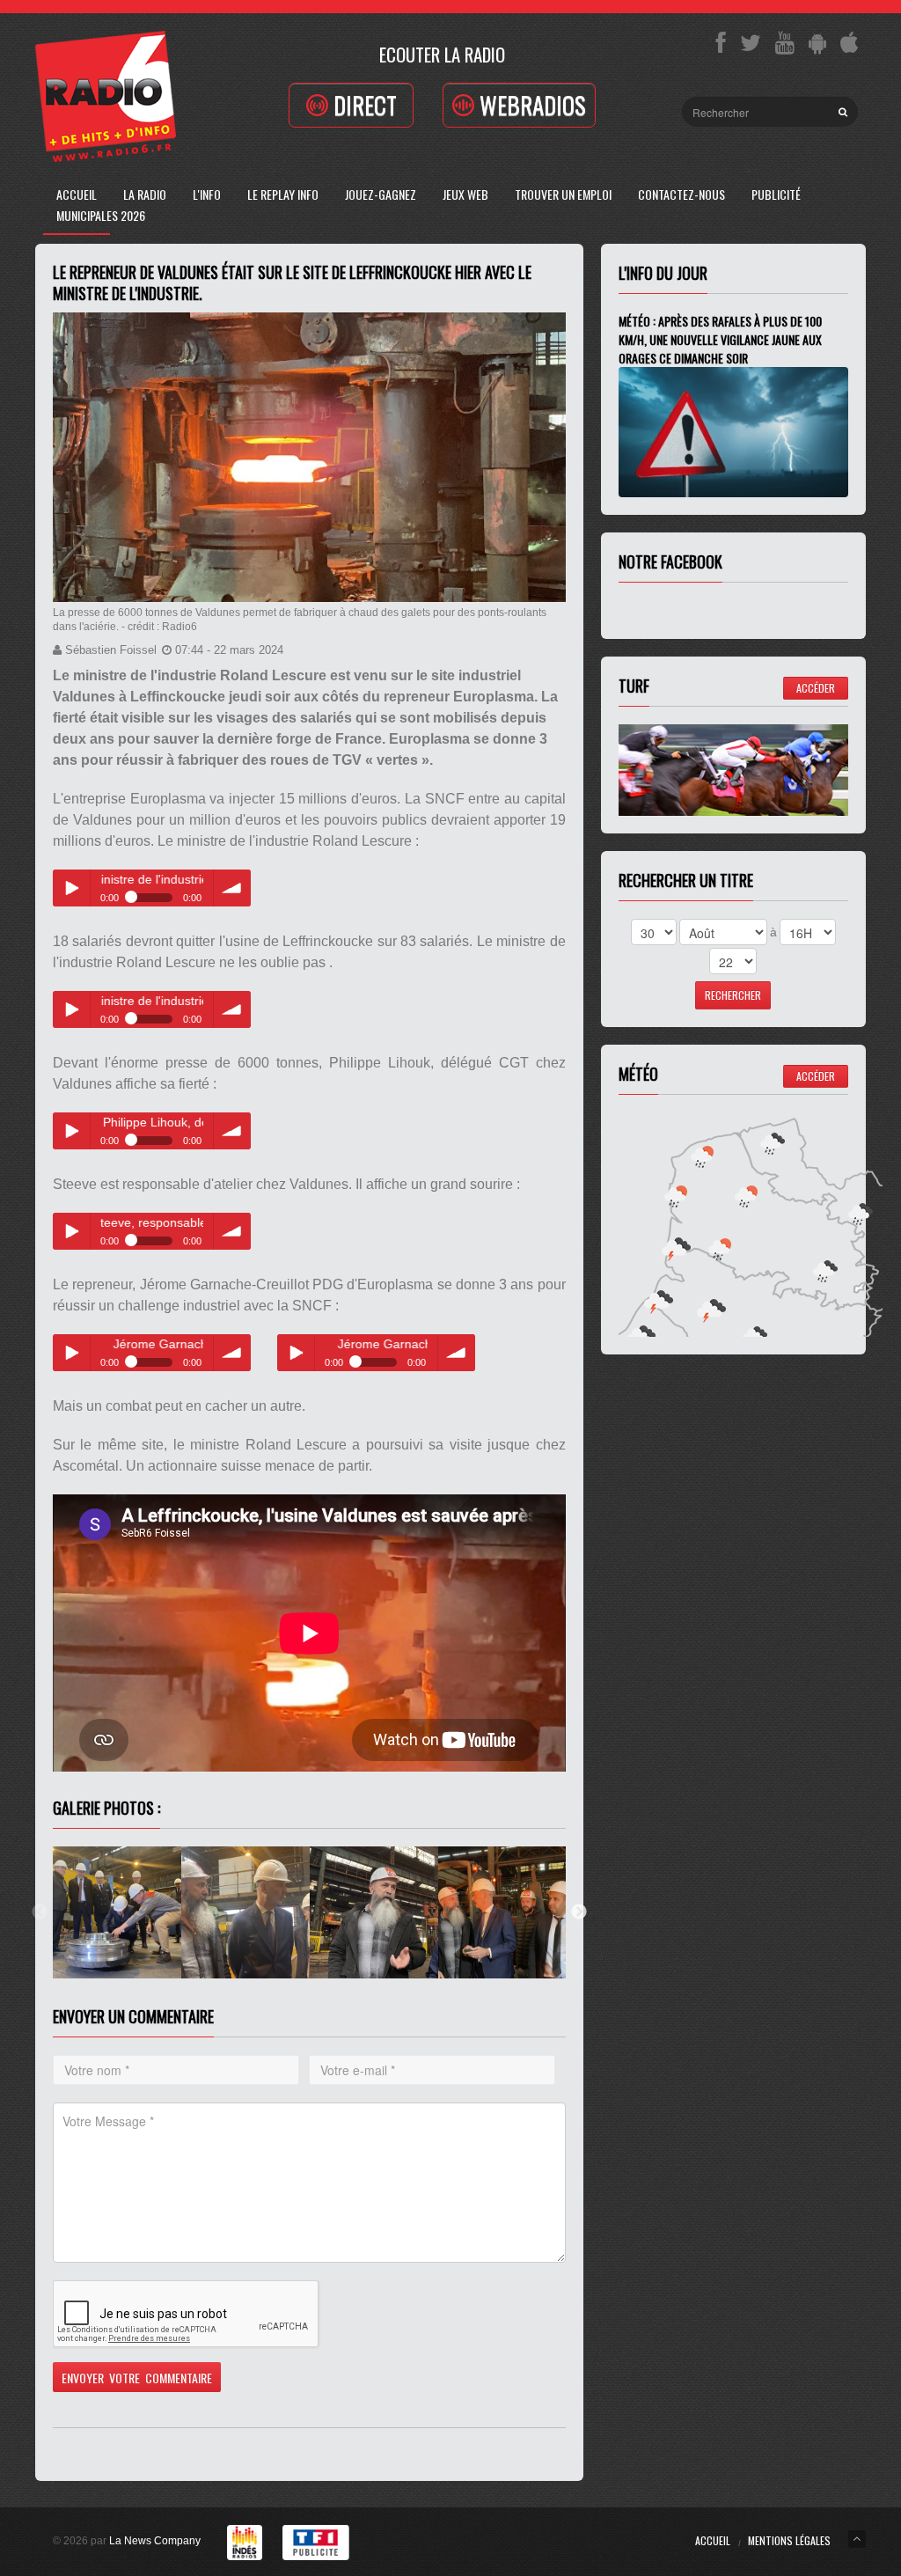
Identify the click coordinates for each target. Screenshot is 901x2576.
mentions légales (789, 2540)
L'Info (207, 194)
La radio (145, 194)
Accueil (77, 194)
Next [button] (579, 1912)
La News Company (155, 2541)
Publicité (776, 194)
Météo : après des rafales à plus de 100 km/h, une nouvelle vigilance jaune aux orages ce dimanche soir (720, 339)
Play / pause (71, 888)
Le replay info (283, 194)
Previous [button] (40, 1912)
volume (232, 888)
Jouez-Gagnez (381, 194)
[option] (117, 1912)
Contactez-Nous (681, 194)
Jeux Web (465, 194)
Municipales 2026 (101, 215)
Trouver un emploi (563, 194)
